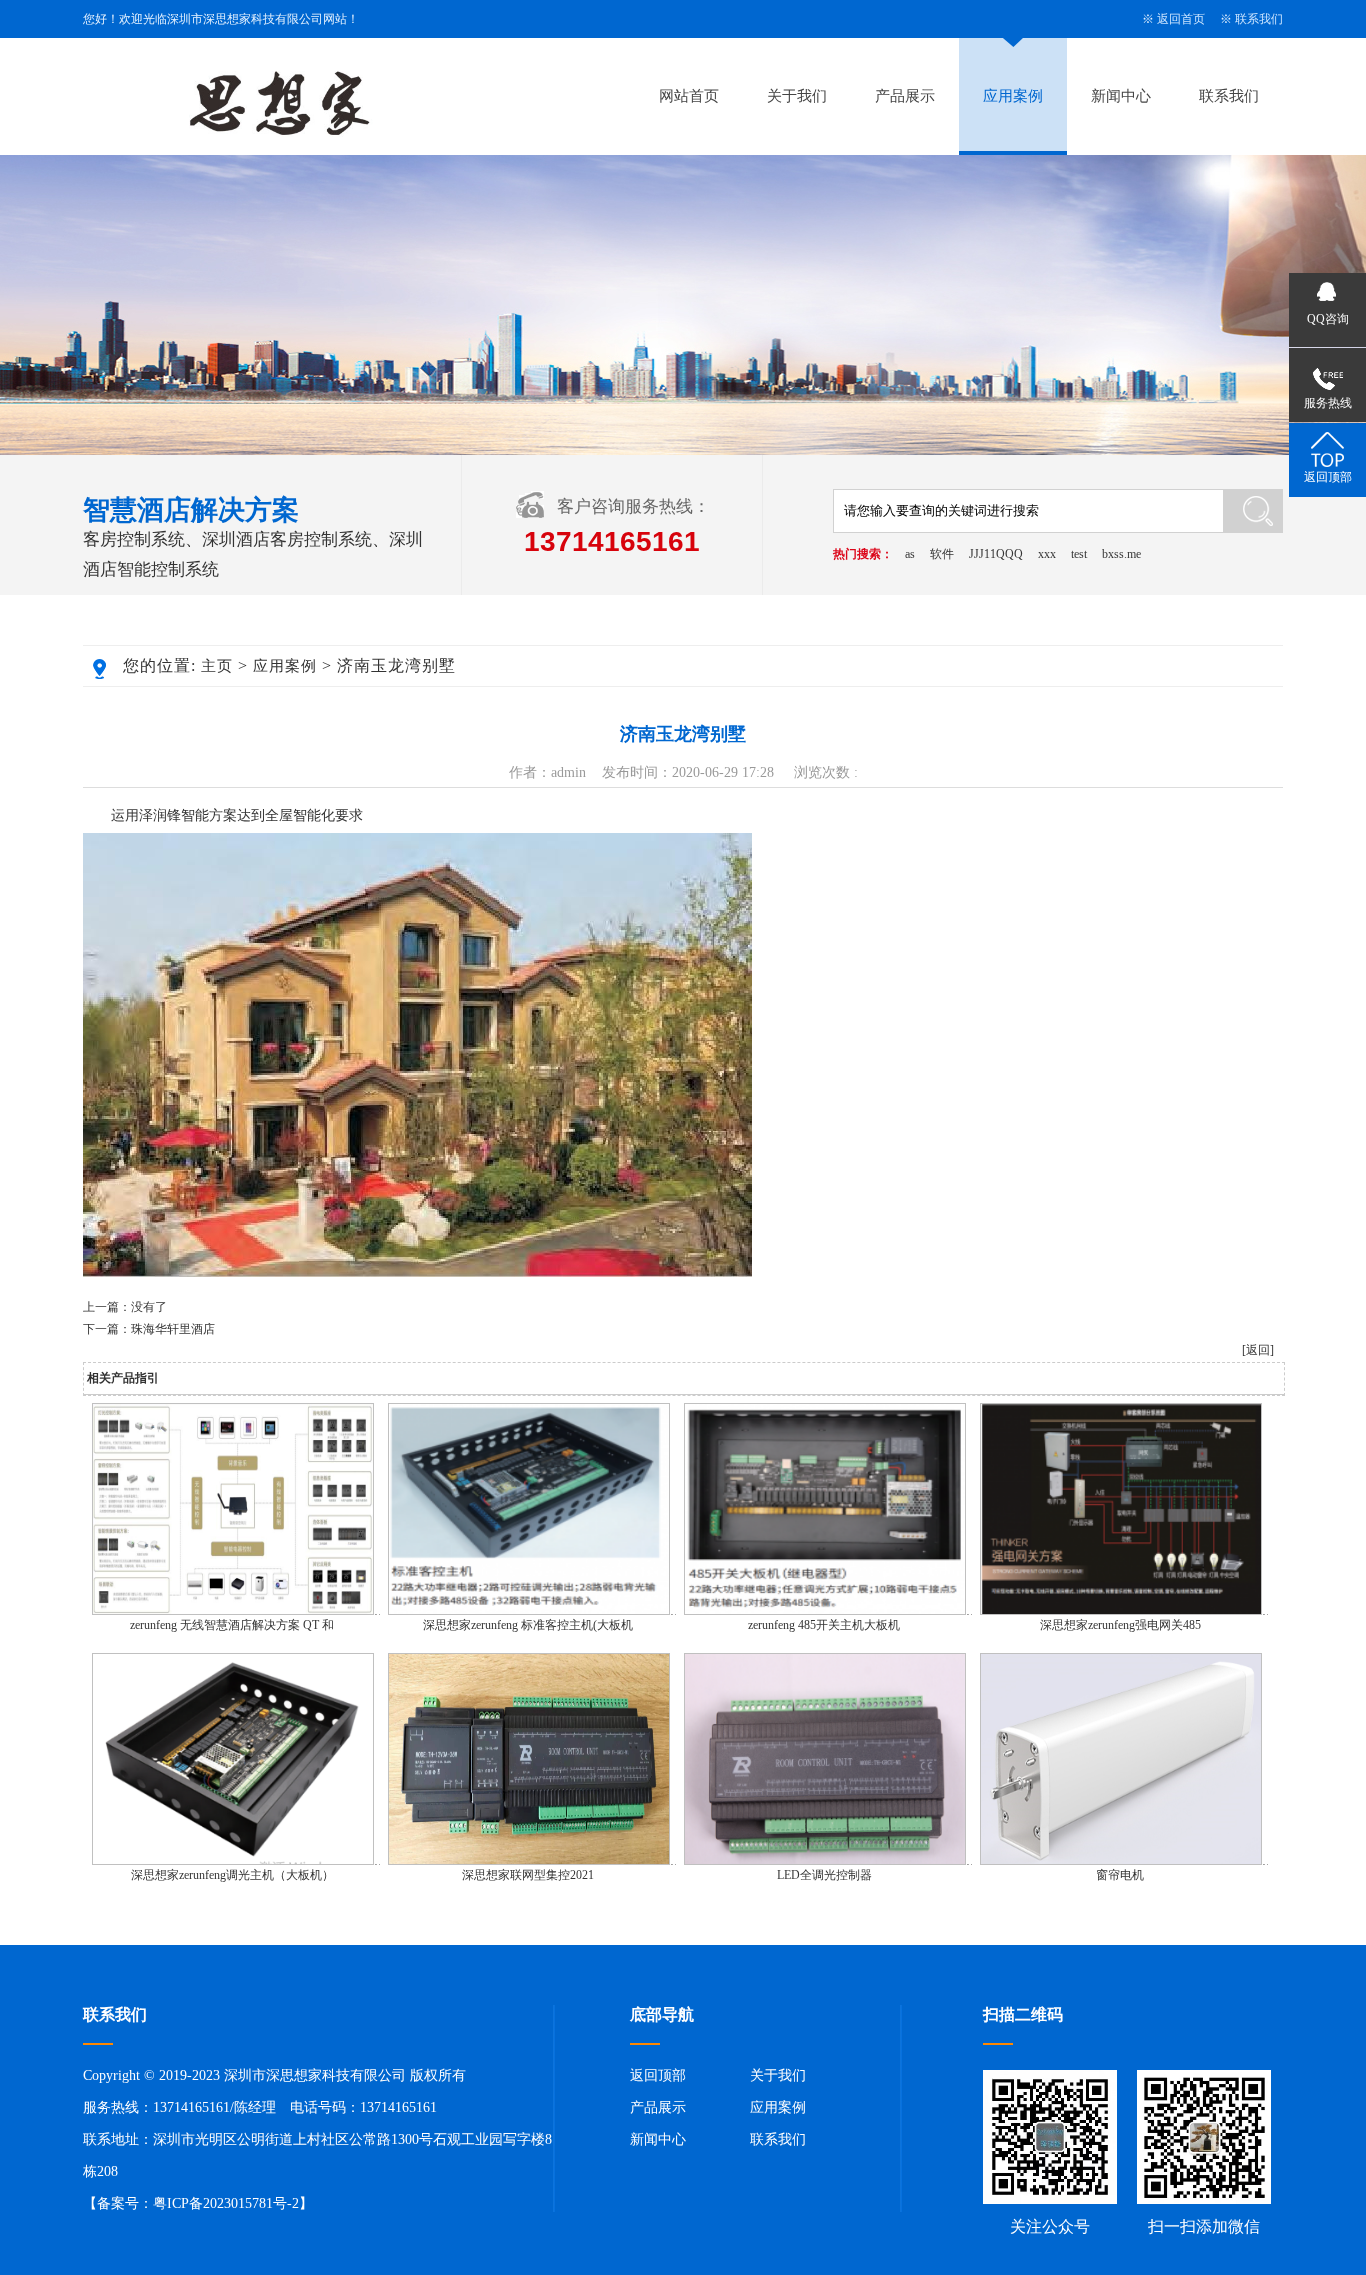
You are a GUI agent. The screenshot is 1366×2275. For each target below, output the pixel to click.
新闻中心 (1121, 96)
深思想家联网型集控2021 (528, 1875)
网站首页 (689, 96)
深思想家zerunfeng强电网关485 (1120, 1625)
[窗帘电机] (1121, 1861)
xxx (1047, 554)
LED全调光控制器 (824, 1875)
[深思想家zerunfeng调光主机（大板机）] (233, 1861)
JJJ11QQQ (996, 554)
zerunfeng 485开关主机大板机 (824, 1625)
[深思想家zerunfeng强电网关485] (1121, 1611)
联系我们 (1259, 19)
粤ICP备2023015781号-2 (226, 2203)
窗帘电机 (1120, 1875)
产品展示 (905, 96)
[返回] (1258, 1350)
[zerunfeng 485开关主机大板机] (825, 1611)
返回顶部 (658, 2075)
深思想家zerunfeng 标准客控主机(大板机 (528, 1625)
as (910, 554)
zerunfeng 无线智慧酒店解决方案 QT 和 (232, 1625)
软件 (942, 554)
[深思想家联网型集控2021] (529, 1861)
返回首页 (1181, 19)
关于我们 (797, 96)
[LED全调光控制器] (825, 1861)
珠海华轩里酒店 (173, 1329)
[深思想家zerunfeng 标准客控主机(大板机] (529, 1611)
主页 (217, 666)
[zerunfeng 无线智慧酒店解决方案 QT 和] (233, 1611)
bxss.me (1121, 554)
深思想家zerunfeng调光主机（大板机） (232, 1875)
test (1079, 554)
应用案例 (1013, 96)
